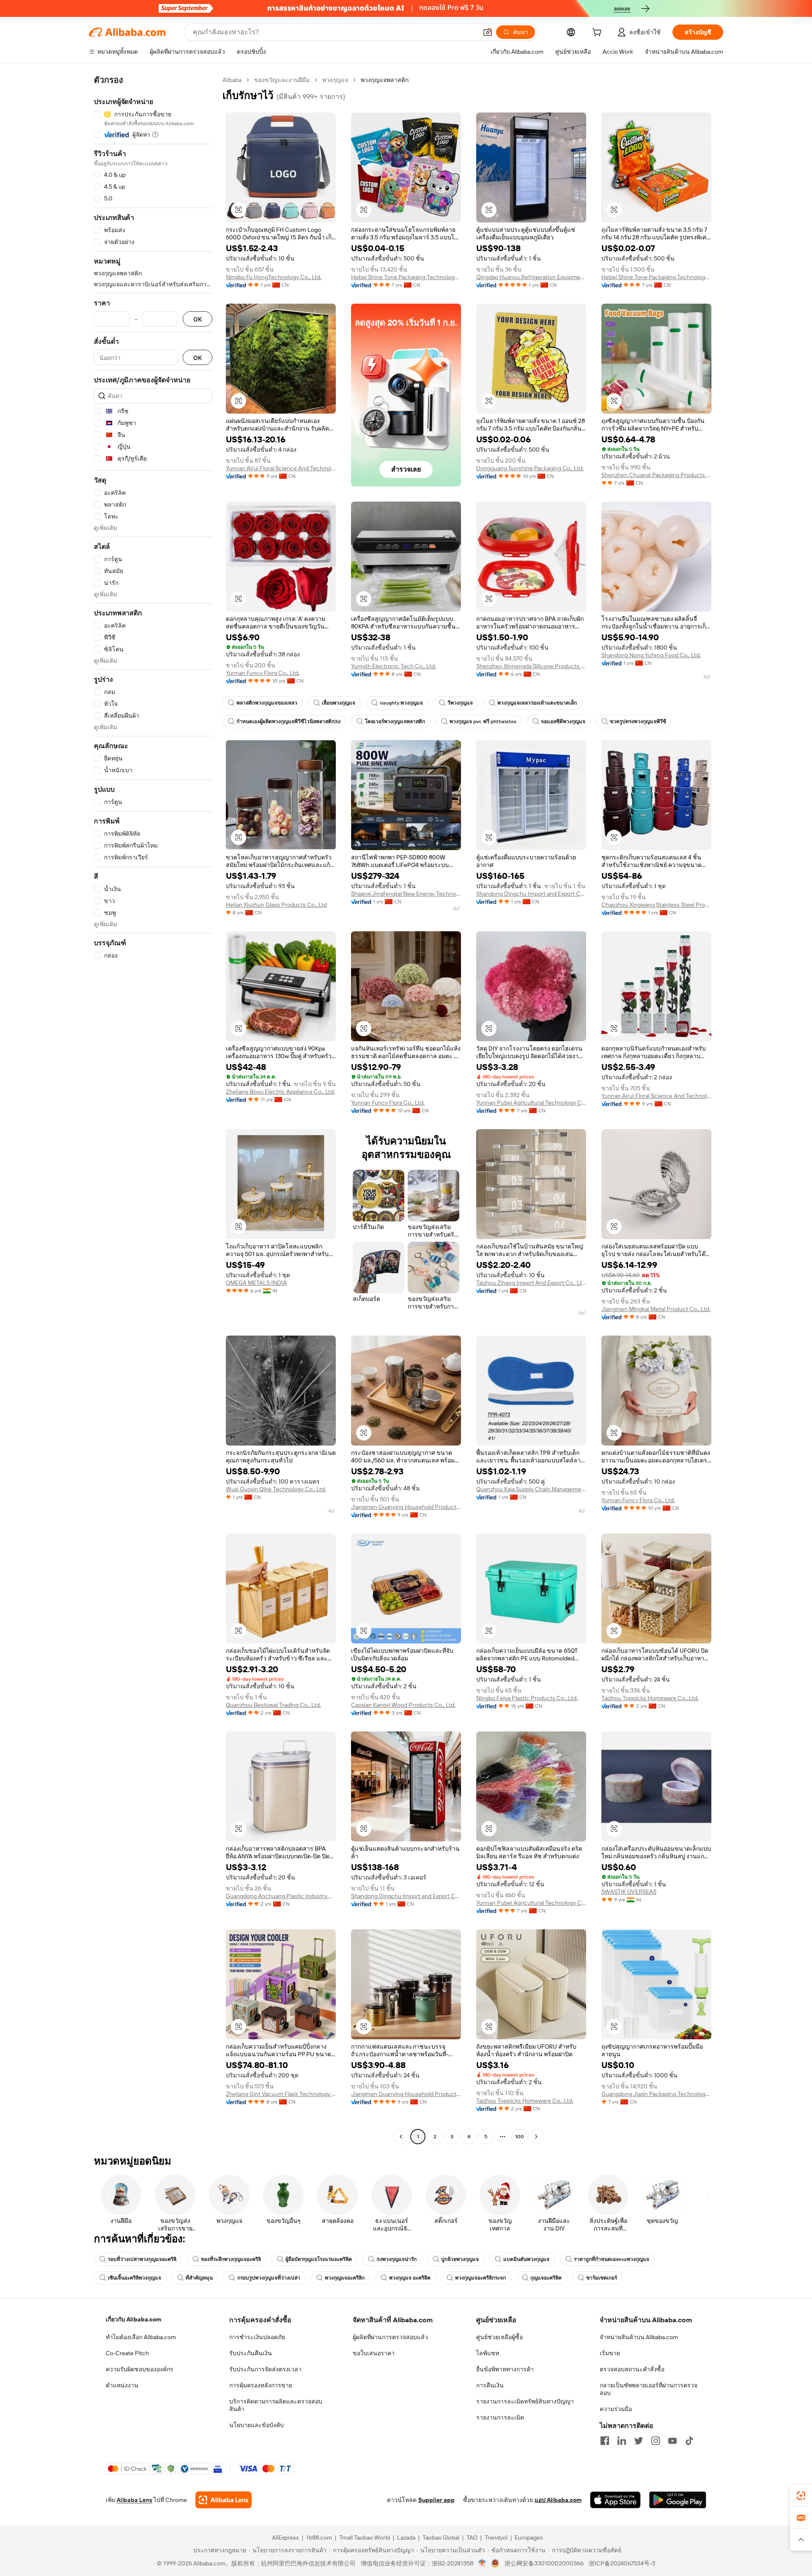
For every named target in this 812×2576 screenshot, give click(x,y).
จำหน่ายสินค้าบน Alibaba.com (639, 2337)
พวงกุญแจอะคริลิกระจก (480, 2278)
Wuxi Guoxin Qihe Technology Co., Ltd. (276, 1489)
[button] (488, 32)
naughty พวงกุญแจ (401, 703)
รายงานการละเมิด (500, 2417)
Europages (529, 2538)
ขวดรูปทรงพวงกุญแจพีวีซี (638, 721)
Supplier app (436, 2500)
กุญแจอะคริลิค (546, 2278)
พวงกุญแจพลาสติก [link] (385, 80)
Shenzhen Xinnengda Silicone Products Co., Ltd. (531, 666)
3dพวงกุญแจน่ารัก (396, 2259)
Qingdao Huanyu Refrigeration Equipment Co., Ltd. (531, 277)
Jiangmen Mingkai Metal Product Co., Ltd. (656, 1309)
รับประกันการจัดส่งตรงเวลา (265, 2369)
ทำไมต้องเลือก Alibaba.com (141, 2337)
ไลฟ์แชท (488, 2353)
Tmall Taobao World (365, 2538)
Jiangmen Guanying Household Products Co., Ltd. (406, 1507)
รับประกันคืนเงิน (251, 2353)
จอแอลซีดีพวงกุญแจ (563, 721)
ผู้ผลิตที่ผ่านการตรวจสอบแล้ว (390, 2337)
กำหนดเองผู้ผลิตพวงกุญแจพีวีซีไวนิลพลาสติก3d (288, 721)
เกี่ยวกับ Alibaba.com (133, 2319)
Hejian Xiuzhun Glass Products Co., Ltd (276, 905)
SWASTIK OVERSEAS (629, 1892)
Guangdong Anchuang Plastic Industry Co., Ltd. (281, 1896)
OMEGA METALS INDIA (256, 1283)
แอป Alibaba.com (558, 2500)
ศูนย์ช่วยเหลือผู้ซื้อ (499, 2337)
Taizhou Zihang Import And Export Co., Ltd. (531, 1283)
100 (520, 2137)
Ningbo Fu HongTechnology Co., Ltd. (274, 277)
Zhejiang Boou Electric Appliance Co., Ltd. (280, 1092)
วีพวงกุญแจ (460, 703)
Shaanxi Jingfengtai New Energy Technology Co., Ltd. (406, 894)
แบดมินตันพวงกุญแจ (526, 2259)
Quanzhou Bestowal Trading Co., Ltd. (273, 1705)
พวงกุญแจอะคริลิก (345, 2278)
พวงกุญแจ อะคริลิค (410, 2278)
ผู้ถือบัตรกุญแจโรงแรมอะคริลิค (319, 2259)
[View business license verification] (482, 2563)
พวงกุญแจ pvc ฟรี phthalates (483, 721)
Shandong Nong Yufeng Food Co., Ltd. (651, 655)
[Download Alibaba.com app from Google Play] (678, 2500)
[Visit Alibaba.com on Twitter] (639, 2441)
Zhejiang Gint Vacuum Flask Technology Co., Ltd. (281, 2094)
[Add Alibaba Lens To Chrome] (224, 2500)
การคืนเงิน (490, 2385)
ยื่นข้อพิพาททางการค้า (505, 2369)
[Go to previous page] (401, 2137)
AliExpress (285, 2538)
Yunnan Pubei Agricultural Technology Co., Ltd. (531, 1103)
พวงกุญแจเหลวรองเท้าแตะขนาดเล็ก (537, 703)
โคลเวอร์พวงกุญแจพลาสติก (395, 721)
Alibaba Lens (134, 2500)
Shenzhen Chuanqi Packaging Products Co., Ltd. (656, 475)
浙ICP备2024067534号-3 (622, 2563)
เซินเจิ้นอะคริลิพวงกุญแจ (134, 2278)
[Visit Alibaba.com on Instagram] (656, 2441)
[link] (801, 2496)
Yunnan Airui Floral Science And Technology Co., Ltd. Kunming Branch (281, 468)
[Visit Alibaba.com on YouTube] (672, 2441)
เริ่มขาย (610, 2353)
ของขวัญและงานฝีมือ (282, 80)
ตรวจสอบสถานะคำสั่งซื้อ (632, 2369)
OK (198, 319)
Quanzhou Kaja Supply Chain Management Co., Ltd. (531, 1489)
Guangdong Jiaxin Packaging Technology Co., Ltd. (656, 2094)
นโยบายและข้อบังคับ (256, 2425)
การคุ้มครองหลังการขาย (261, 2385)
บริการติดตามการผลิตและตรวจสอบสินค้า (276, 2405)
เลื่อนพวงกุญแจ (339, 703)
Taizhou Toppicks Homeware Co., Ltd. (650, 1698)
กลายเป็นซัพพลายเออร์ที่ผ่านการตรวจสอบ (649, 2389)
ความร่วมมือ (616, 2409)
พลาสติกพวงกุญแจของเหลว (267, 703)
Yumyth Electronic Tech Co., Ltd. (394, 666)
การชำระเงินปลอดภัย (257, 2337)
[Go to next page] (536, 2137)
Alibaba (232, 80)
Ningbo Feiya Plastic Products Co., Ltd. (527, 1698)
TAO (472, 2538)
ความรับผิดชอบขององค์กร (140, 2369)
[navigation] (153, 1109)
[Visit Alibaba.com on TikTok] (689, 2441)
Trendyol (496, 2538)
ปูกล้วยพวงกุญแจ (460, 2259)
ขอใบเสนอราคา (374, 2353)
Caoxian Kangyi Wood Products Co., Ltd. (403, 1705)
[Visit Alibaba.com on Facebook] (605, 2441)
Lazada (406, 2538)
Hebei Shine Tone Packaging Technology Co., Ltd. (406, 277)
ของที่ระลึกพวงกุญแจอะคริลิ (231, 2259)
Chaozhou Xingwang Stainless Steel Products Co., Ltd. (656, 905)
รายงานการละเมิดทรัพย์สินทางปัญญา (525, 2401)
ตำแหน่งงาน (122, 2385)
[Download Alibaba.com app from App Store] (615, 2500)
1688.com (319, 2538)
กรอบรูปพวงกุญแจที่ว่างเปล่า (269, 2278)
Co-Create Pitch (127, 2353)
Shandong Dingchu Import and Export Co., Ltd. (531, 894)
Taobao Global (441, 2538)
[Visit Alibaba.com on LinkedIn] (622, 2441)
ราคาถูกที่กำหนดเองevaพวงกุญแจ (612, 2259)
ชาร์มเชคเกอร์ (602, 2278)
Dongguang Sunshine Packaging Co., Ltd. (530, 468)
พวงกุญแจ (335, 80)
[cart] (598, 33)
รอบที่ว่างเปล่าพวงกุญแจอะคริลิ (142, 2259)
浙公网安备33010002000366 (544, 2563)
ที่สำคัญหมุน (199, 2278)
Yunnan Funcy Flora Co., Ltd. (263, 673)
